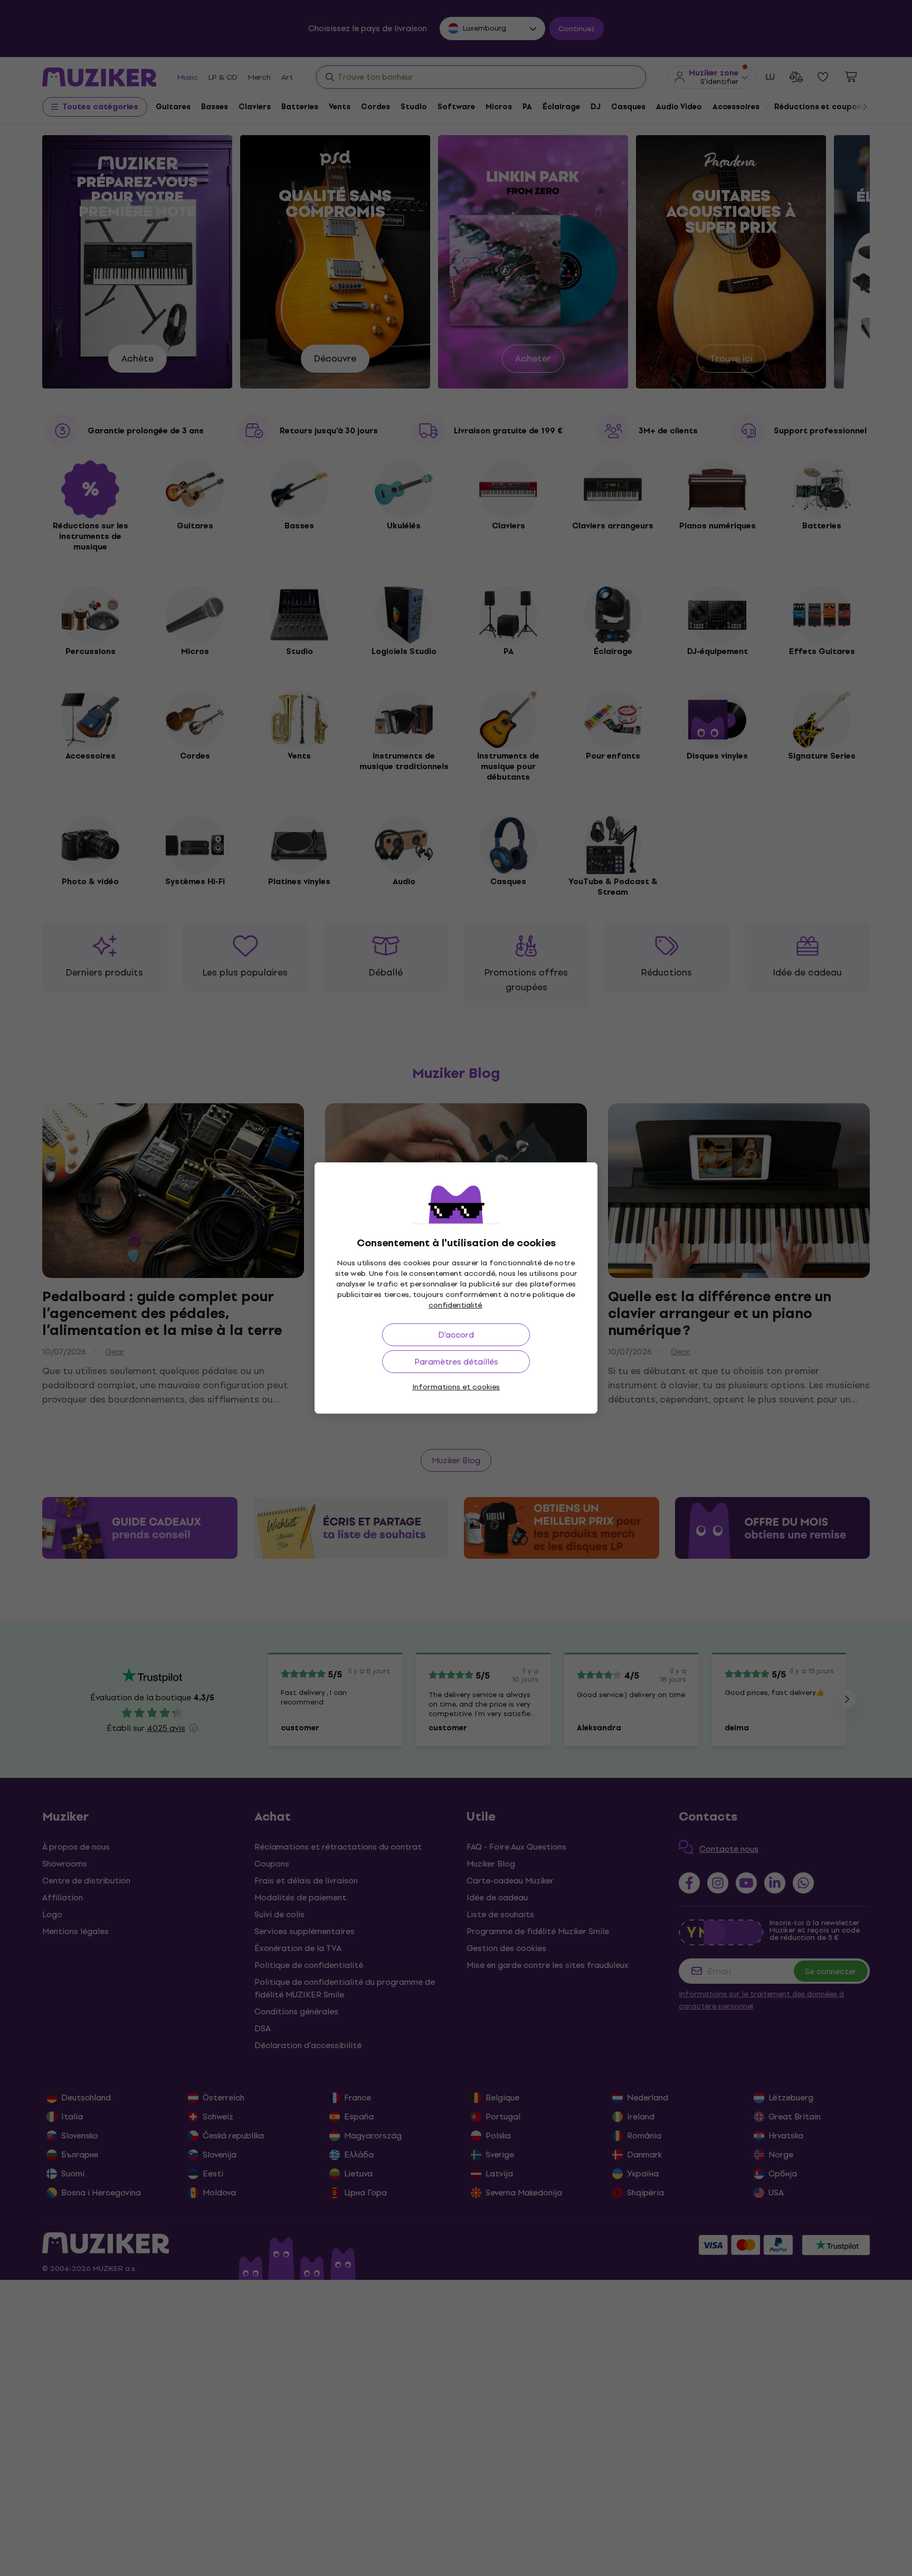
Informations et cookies (456, 1387)
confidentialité (455, 1305)
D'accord (456, 1335)
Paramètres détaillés (456, 1362)
